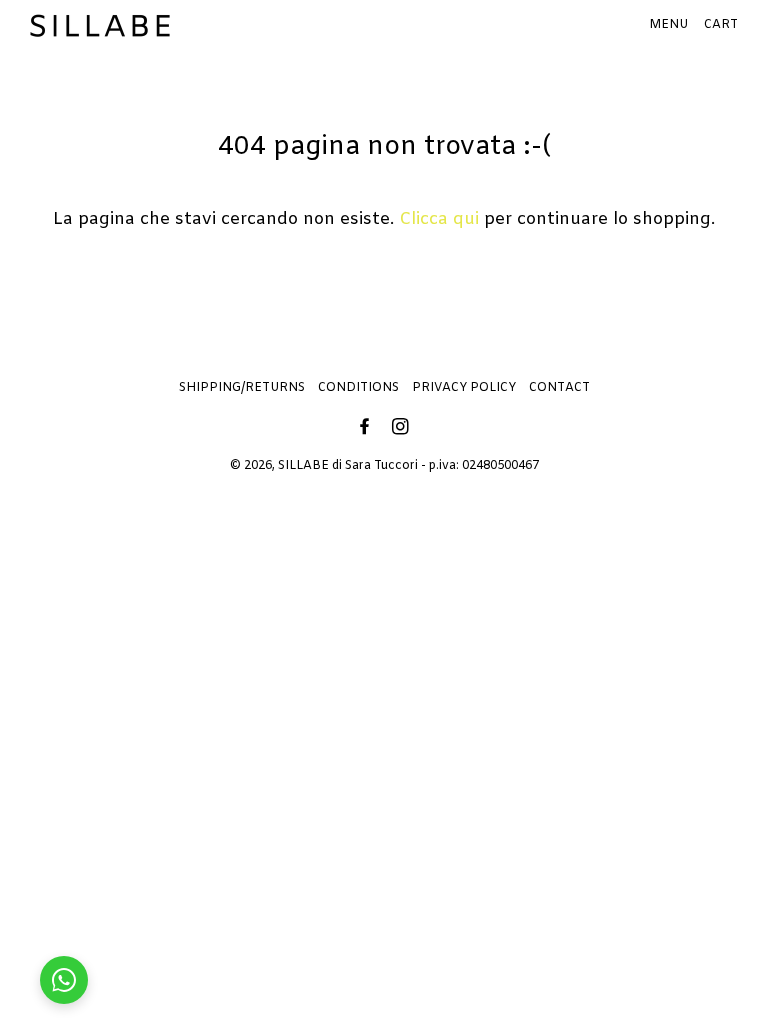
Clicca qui (439, 219)
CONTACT (559, 388)
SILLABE (303, 466)
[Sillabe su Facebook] (366, 428)
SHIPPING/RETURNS (242, 388)
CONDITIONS (358, 388)
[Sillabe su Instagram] (402, 428)
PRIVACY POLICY (464, 388)
